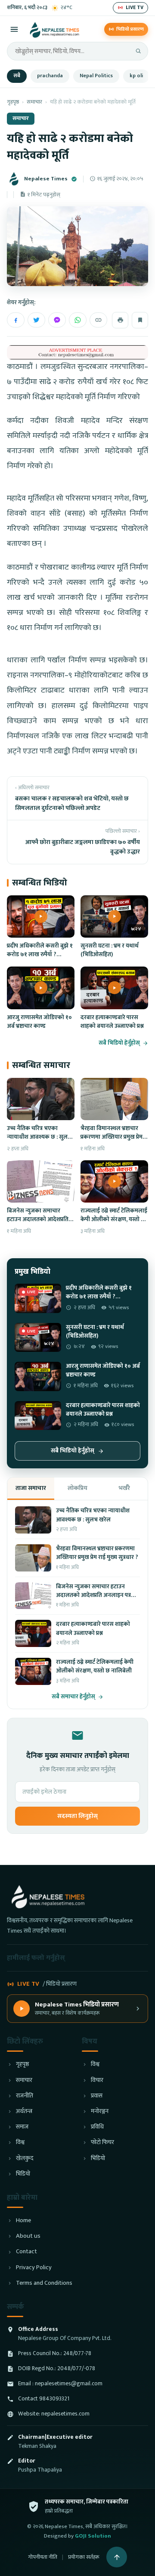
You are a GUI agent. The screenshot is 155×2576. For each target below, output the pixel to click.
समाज (22, 2127)
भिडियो (23, 2174)
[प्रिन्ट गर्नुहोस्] (120, 320)
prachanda (50, 76)
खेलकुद (25, 2159)
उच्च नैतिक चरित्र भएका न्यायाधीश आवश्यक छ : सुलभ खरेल (39, 1137)
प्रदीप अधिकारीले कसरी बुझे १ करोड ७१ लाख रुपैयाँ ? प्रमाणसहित (40, 955)
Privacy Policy (34, 2268)
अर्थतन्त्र (24, 2112)
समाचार (34, 102)
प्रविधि (97, 2127)
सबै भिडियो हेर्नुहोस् (119, 1043)
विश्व (20, 2143)
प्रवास (97, 2096)
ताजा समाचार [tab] (31, 1488)
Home (23, 2221)
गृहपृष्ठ (13, 102)
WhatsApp (78, 320)
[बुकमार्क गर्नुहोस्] (140, 320)
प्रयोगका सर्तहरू (84, 2557)
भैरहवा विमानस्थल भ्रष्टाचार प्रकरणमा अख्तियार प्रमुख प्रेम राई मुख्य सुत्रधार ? (112, 1137)
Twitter (36, 320)
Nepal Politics (96, 76)
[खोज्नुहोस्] (138, 51)
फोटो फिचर (102, 2143)
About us (28, 2236)
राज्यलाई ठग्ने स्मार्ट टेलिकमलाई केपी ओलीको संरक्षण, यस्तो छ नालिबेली (114, 1220)
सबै (17, 76)
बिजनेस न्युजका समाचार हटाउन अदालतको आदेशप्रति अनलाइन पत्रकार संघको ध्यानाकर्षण (38, 1224)
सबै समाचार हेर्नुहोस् (73, 1697)
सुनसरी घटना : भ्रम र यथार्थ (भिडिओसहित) (110, 950)
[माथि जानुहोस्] (117, 2557)
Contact (26, 2252)
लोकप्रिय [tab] (77, 1488)
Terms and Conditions (44, 2283)
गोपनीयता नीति (43, 2557)
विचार (97, 2080)
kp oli (136, 76)
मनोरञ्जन (100, 2112)
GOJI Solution (93, 2536)
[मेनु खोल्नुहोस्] (14, 29)
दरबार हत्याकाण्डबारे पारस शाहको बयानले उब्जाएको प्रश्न (112, 1022)
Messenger (57, 320)
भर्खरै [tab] (124, 1488)
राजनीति (25, 2096)
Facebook (16, 320)
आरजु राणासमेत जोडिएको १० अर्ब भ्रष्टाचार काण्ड (39, 1022)
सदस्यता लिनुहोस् (77, 1816)
